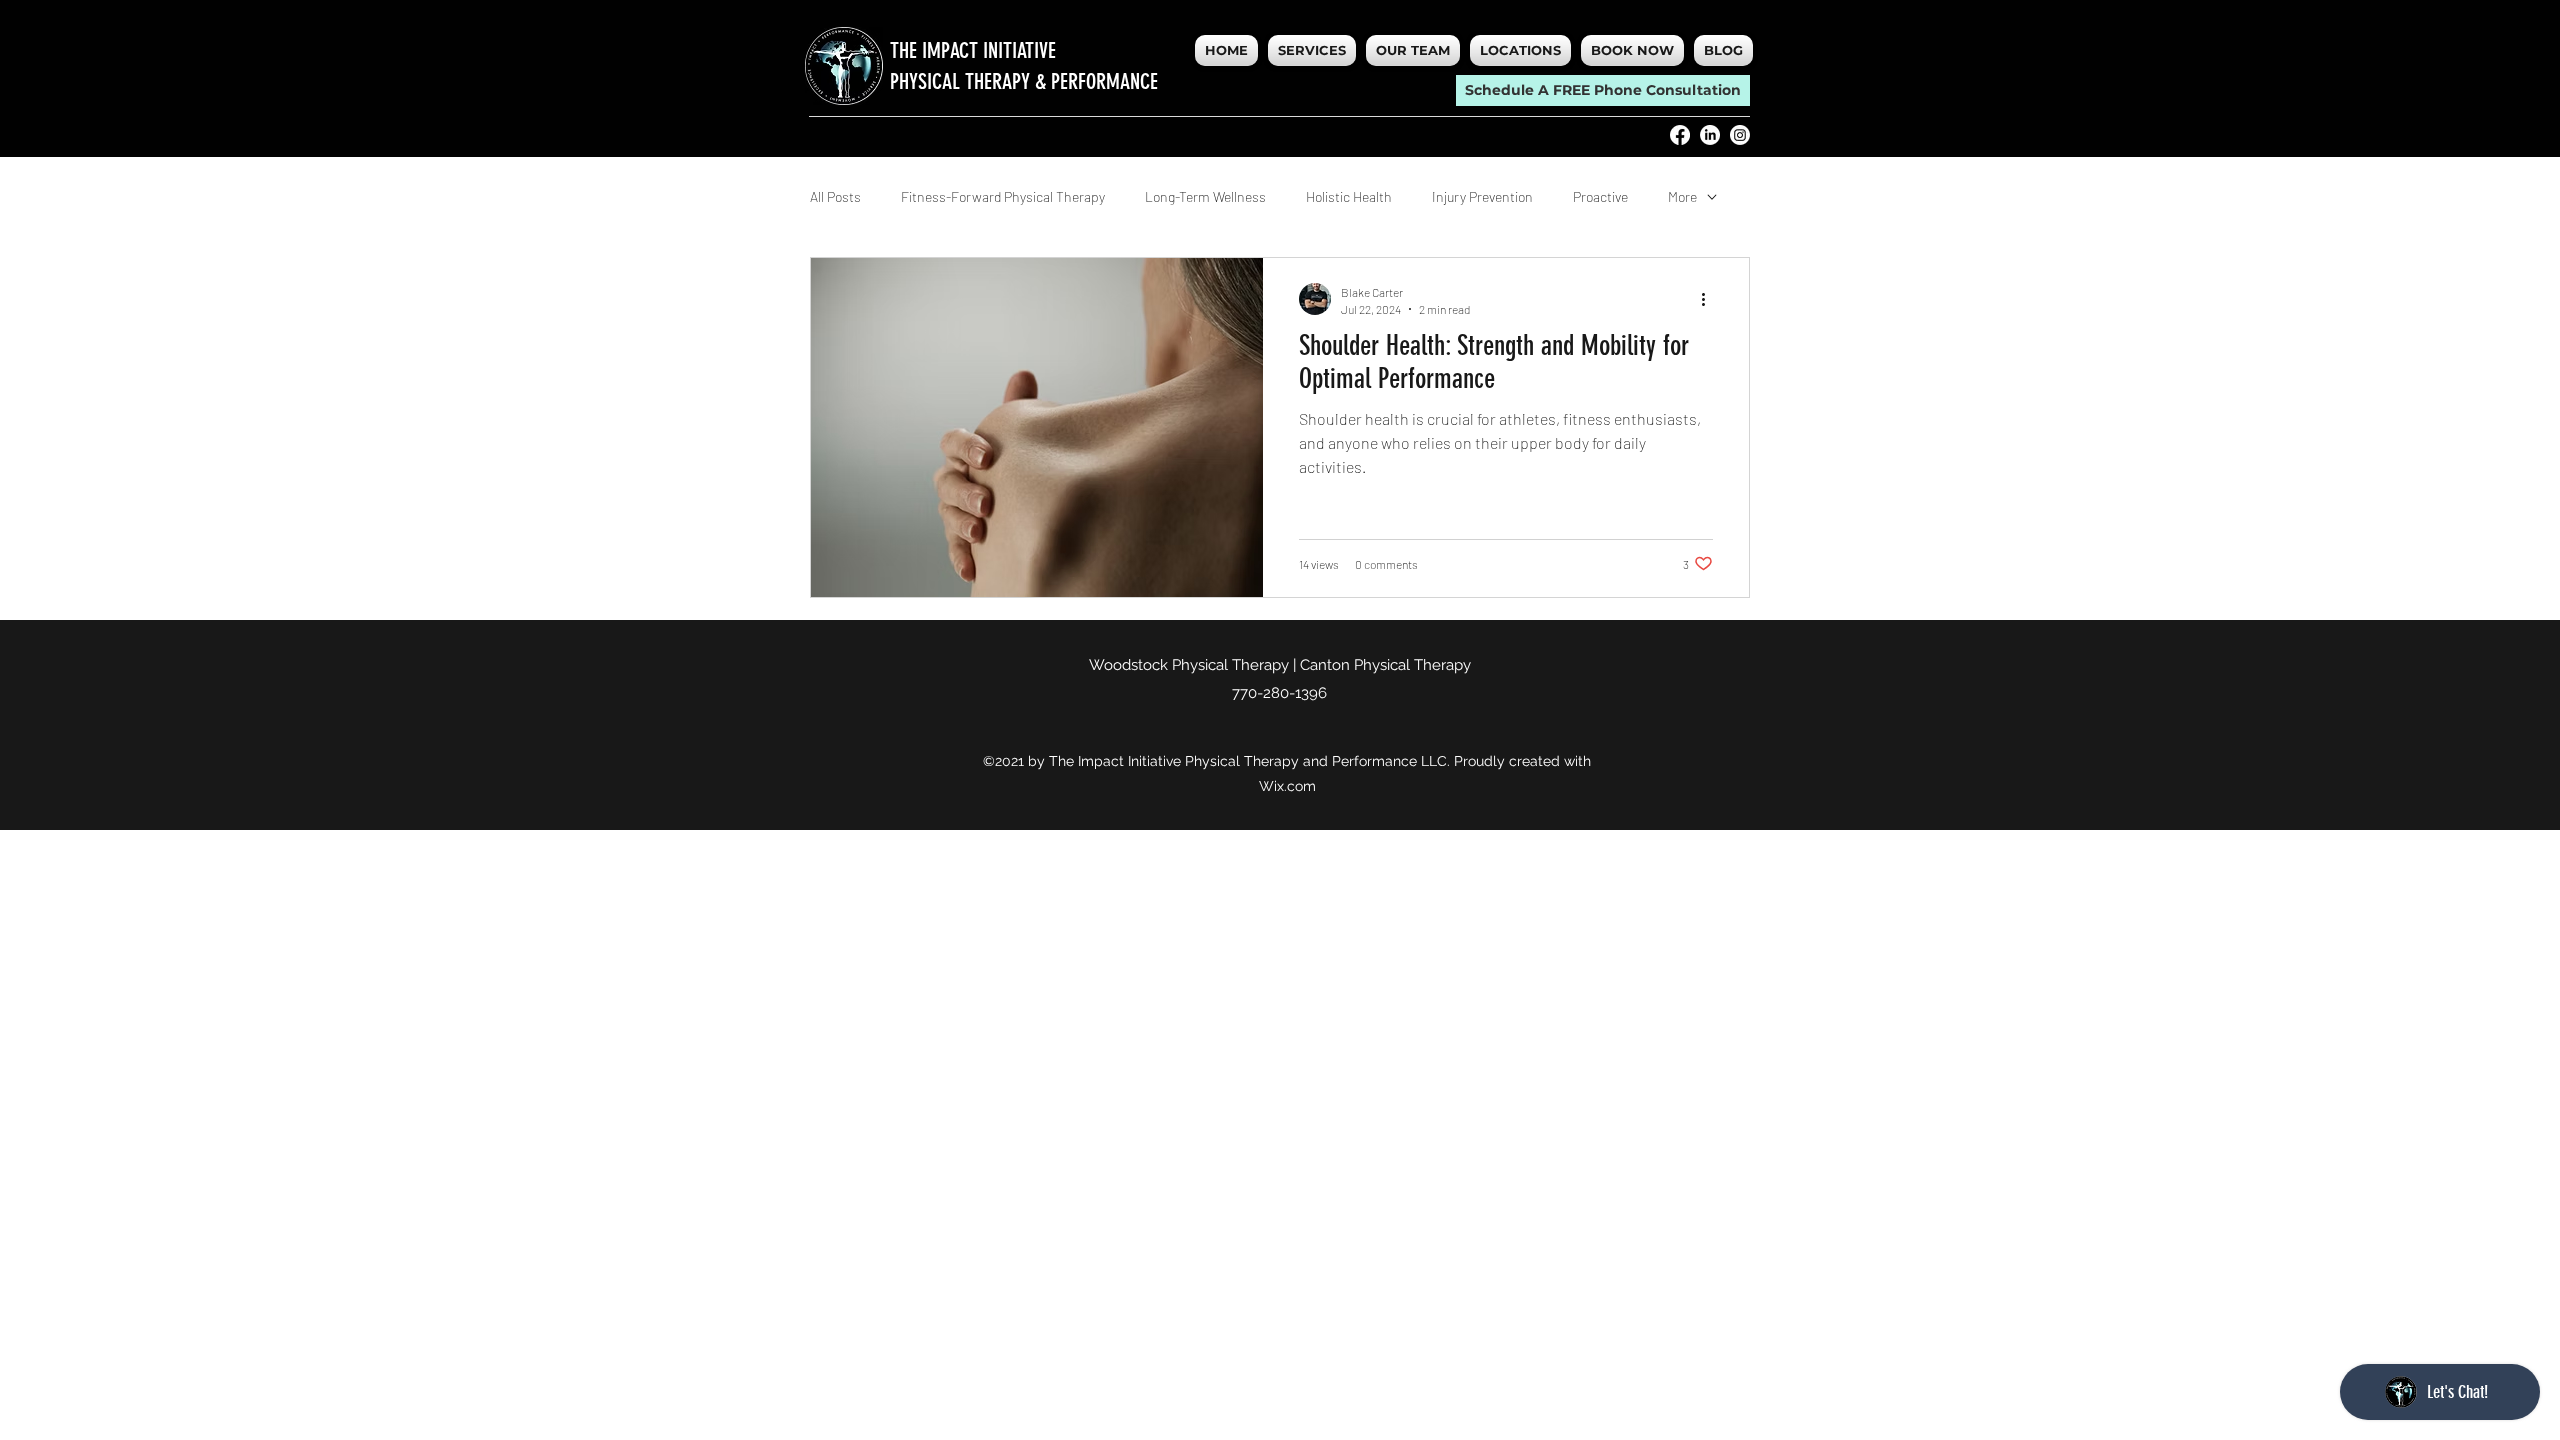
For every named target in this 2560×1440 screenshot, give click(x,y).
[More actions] (1710, 299)
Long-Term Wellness (1205, 196)
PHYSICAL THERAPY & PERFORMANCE (1024, 81)
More (1682, 196)
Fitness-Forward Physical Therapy (1003, 196)
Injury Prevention (1482, 196)
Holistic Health (1349, 196)
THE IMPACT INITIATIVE (973, 50)
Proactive (1600, 196)
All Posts (835, 196)
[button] (1520, 50)
